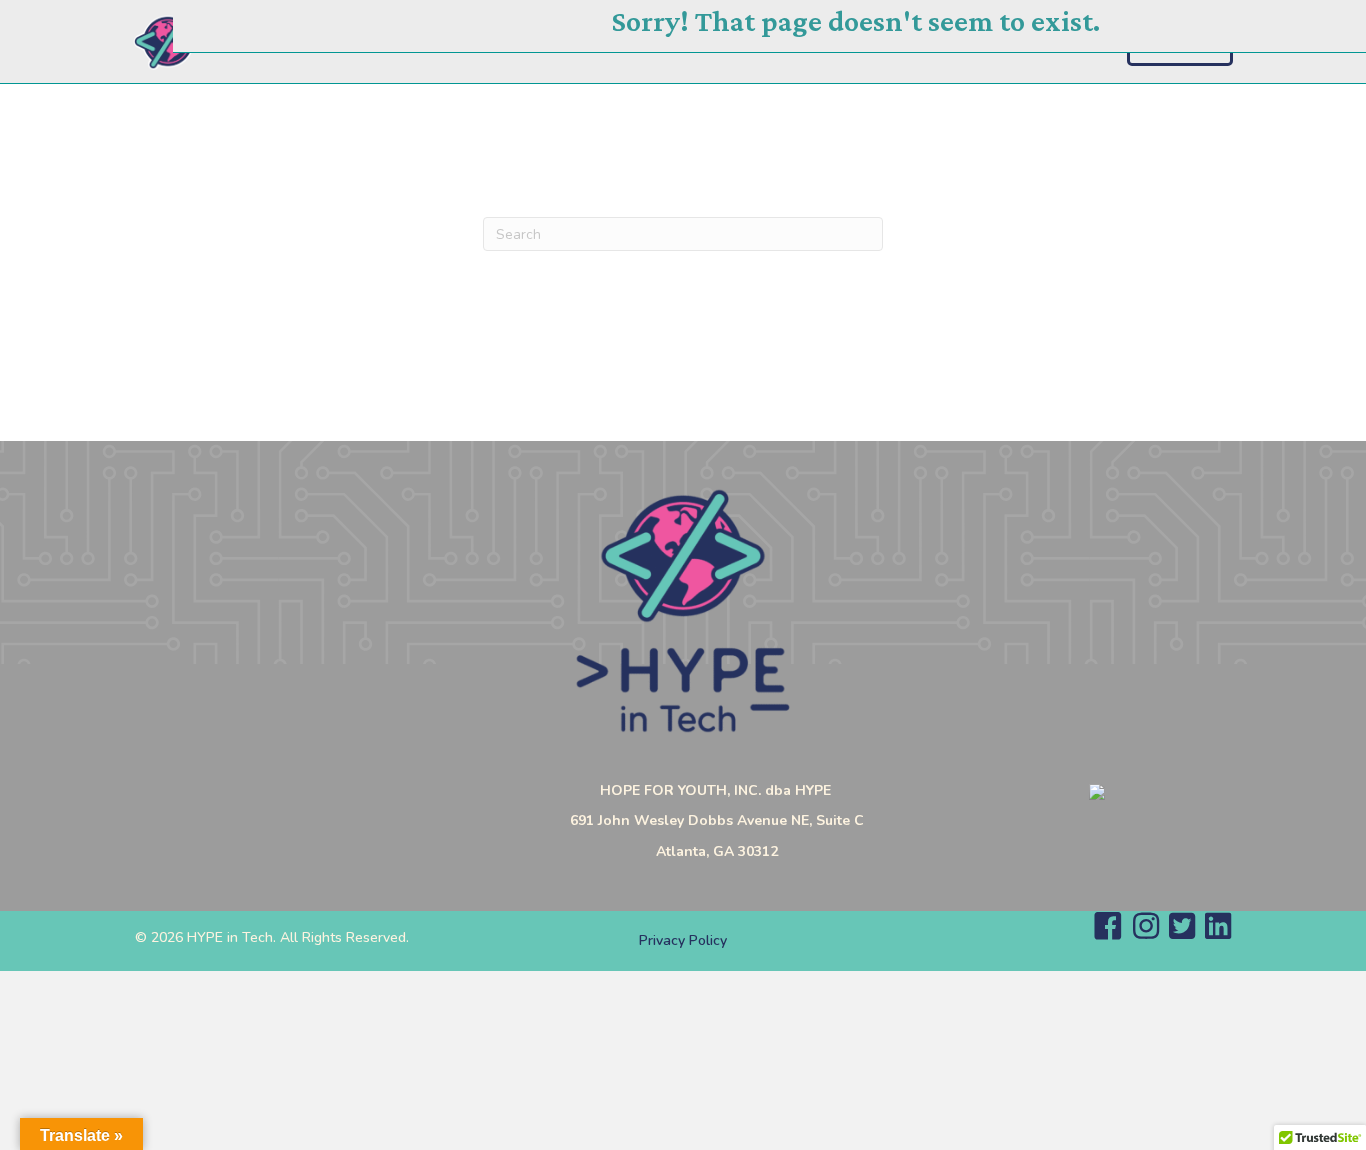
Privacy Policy (683, 940)
